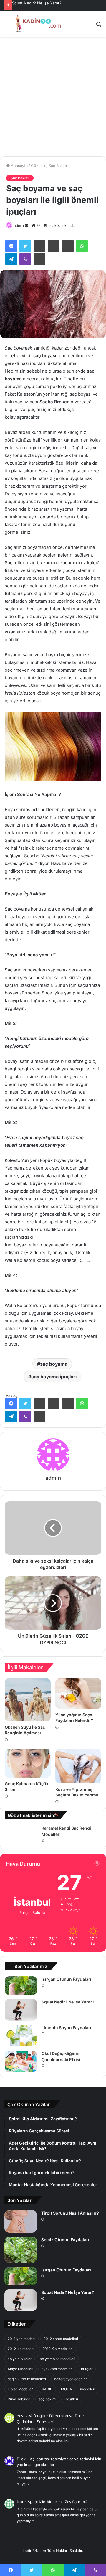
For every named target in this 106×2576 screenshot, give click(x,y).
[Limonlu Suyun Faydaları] (21, 2036)
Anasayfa (19, 166)
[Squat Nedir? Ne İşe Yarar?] (21, 2010)
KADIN (47, 2389)
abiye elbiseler (20, 2359)
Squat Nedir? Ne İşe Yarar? (37, 3)
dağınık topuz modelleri (27, 2379)
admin (19, 225)
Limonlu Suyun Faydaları (66, 2028)
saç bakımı (47, 2399)
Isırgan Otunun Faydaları (66, 1979)
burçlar (87, 2369)
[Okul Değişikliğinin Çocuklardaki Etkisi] (21, 2061)
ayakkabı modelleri (57, 2369)
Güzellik (38, 166)
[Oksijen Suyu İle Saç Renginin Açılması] (28, 1700)
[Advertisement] (53, 99)
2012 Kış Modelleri (58, 2349)
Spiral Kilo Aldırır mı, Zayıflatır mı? (58, 2502)
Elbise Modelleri (21, 2389)
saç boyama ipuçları (54, 1377)
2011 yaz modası (21, 2339)
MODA (66, 2389)
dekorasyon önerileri (71, 2379)
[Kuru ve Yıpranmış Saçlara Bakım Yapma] (78, 1766)
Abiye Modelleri (20, 2369)
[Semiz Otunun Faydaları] (21, 2250)
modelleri (88, 2389)
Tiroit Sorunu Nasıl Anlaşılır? (70, 2213)
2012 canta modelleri (61, 2339)
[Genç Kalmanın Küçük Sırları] (28, 1763)
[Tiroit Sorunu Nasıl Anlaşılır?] (21, 2221)
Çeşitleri (71, 2399)
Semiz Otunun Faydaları (65, 2240)
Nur (20, 2502)
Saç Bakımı (58, 166)
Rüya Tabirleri (19, 2399)
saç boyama (54, 1364)
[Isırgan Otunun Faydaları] (21, 1985)
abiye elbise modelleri (58, 2359)
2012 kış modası (21, 2349)
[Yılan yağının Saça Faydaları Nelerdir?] (78, 1694)
